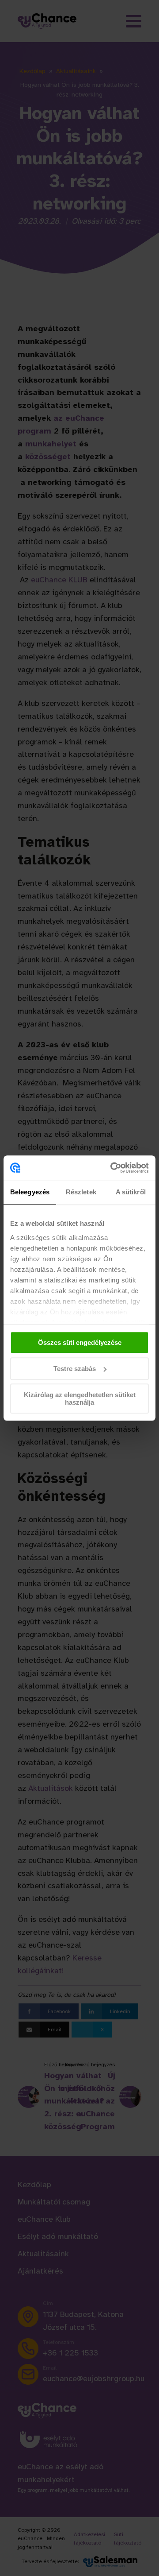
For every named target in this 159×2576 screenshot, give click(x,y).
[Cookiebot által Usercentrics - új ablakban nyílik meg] (112, 1168)
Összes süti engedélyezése (80, 1342)
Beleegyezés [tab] (30, 1192)
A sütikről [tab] (131, 1192)
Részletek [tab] (81, 1192)
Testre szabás (75, 1369)
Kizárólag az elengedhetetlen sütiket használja (80, 1398)
